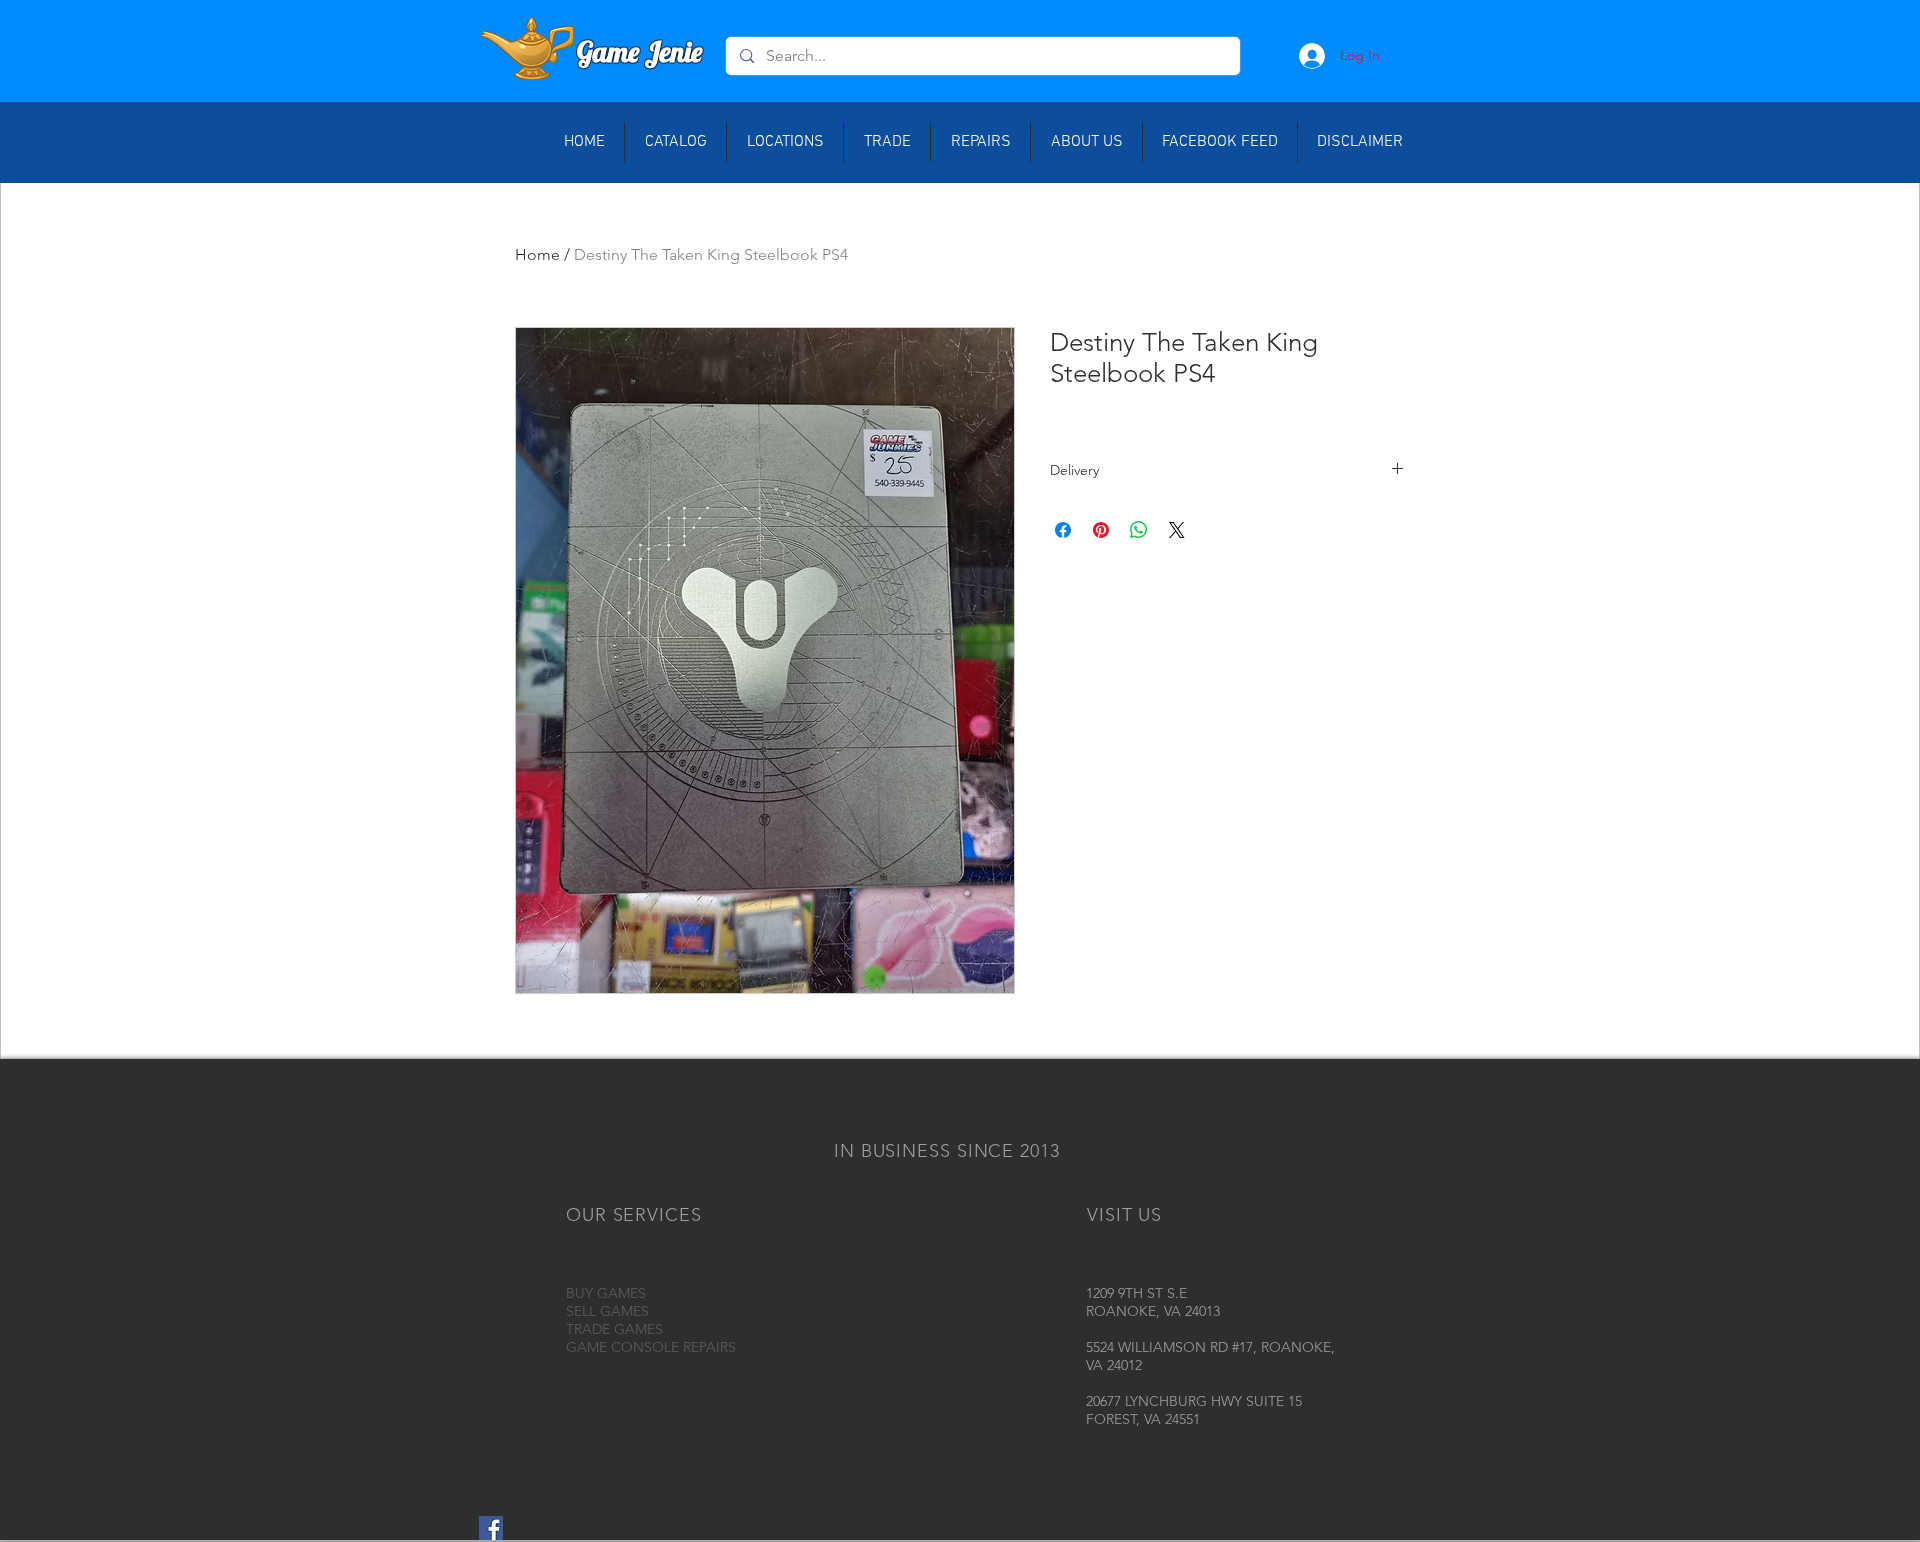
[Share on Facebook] (1063, 530)
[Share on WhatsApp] (1139, 530)
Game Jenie (639, 51)
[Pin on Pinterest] (1101, 530)
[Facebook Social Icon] (491, 1528)
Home (537, 254)
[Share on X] (1177, 530)
